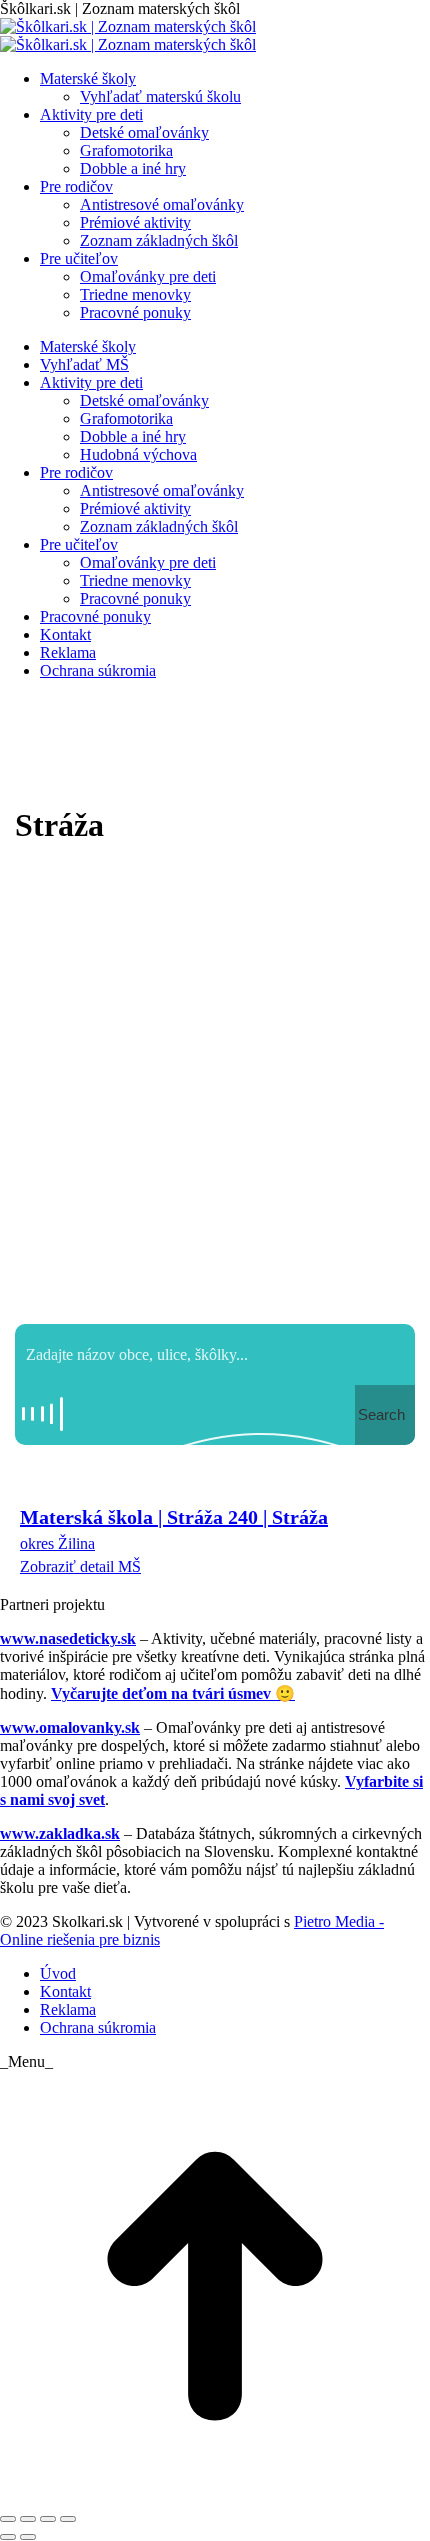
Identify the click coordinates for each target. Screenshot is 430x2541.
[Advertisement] (215, 1089)
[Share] (28, 2519)
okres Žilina (57, 1543)
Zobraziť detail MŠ (80, 1566)
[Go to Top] (215, 2495)
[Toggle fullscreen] (48, 2519)
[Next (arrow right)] (28, 2537)
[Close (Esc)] (8, 2519)
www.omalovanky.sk (70, 1727)
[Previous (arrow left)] (8, 2537)
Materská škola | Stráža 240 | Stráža (174, 1517)
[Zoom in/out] (68, 2519)
